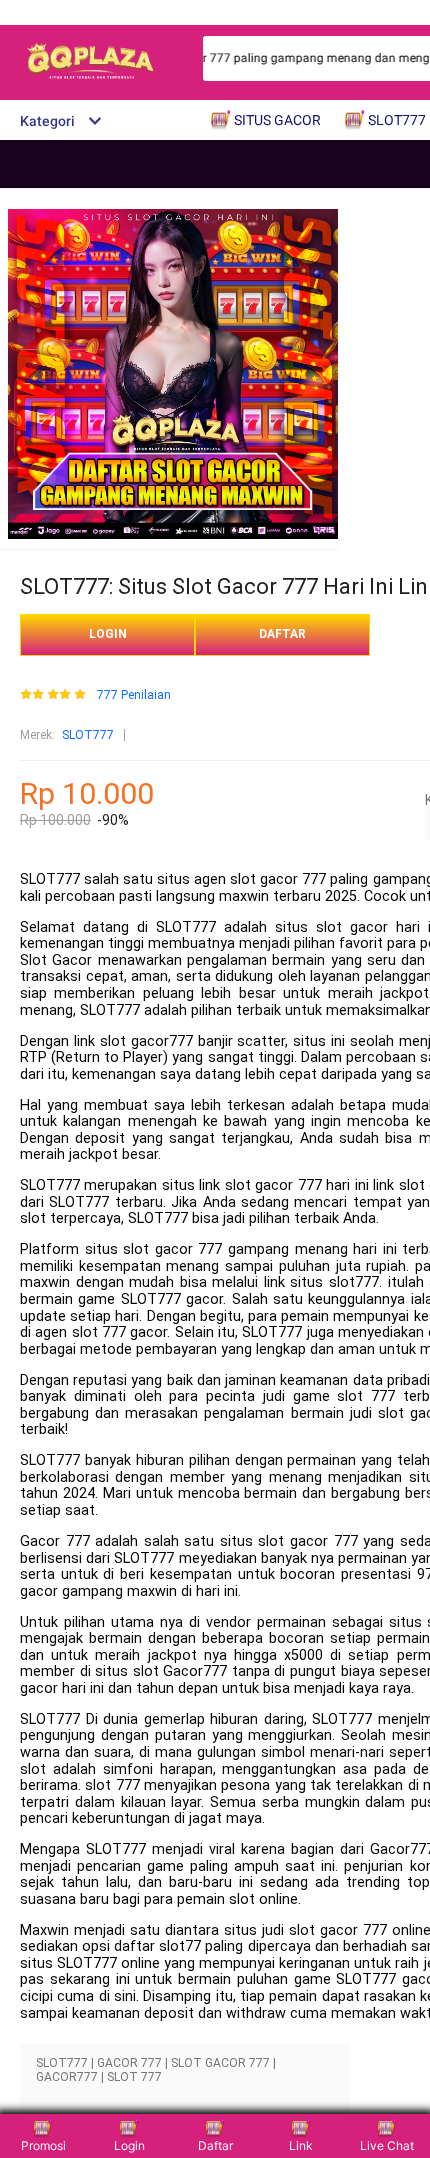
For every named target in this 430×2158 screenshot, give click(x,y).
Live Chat (387, 2145)
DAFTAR (282, 634)
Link (301, 2145)
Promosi (43, 2145)
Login (129, 2145)
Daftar (215, 2145)
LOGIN (108, 634)
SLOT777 (88, 735)
